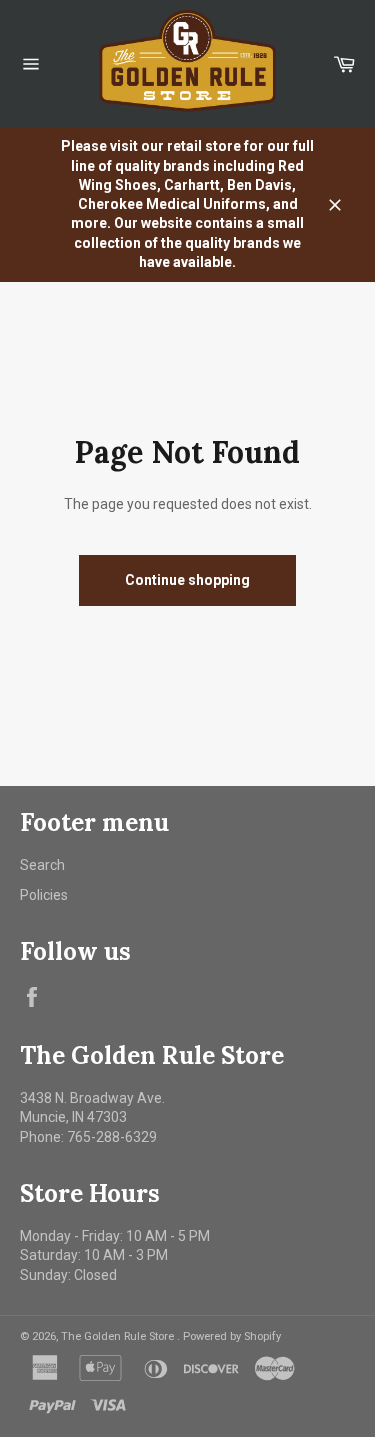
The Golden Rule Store (119, 1336)
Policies (44, 895)
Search (42, 865)
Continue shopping (187, 580)
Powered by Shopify (232, 1336)
